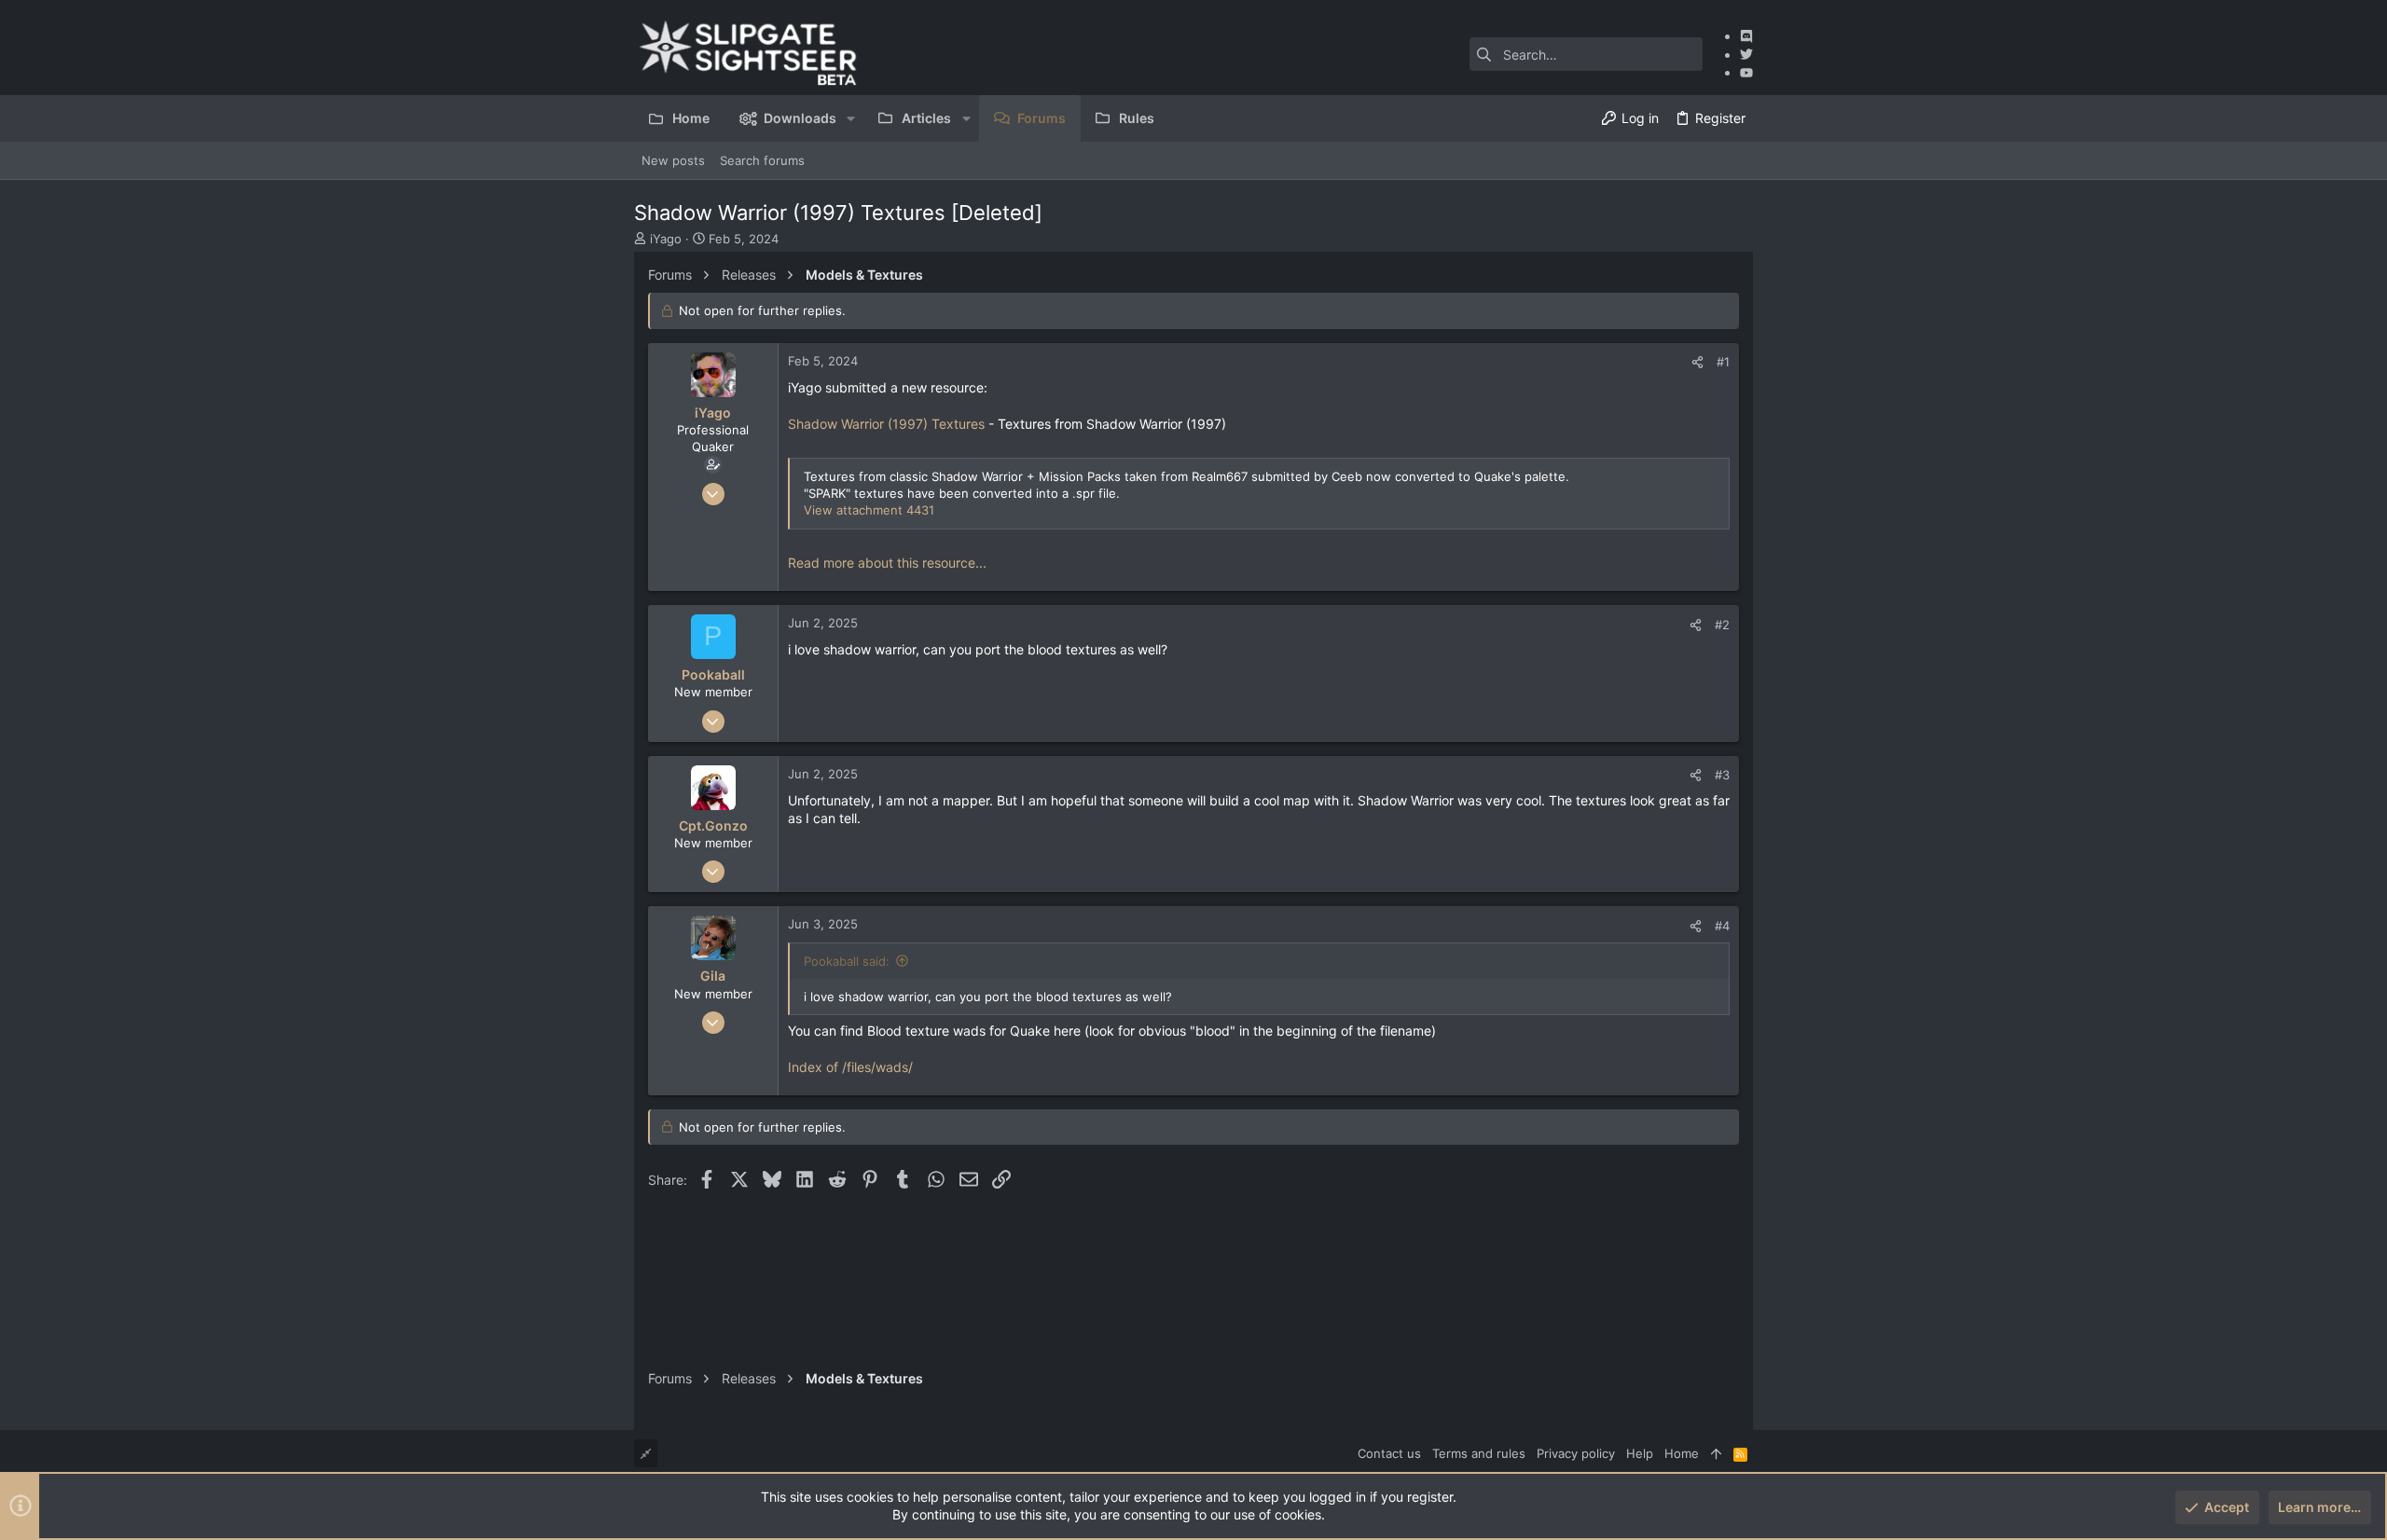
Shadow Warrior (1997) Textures (886, 424)
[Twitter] (1746, 55)
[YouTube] (1746, 72)
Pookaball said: (847, 961)
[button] (851, 118)
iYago (666, 239)
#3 (1722, 775)
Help (1640, 1453)
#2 (1722, 625)
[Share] (1697, 362)
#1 (1723, 362)
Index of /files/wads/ (850, 1067)
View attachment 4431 (869, 510)
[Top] (1716, 1453)
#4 (1722, 926)
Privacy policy (1576, 1453)
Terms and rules (1479, 1453)
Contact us (1389, 1453)
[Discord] (1746, 36)
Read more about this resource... (887, 563)
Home (1682, 1453)
